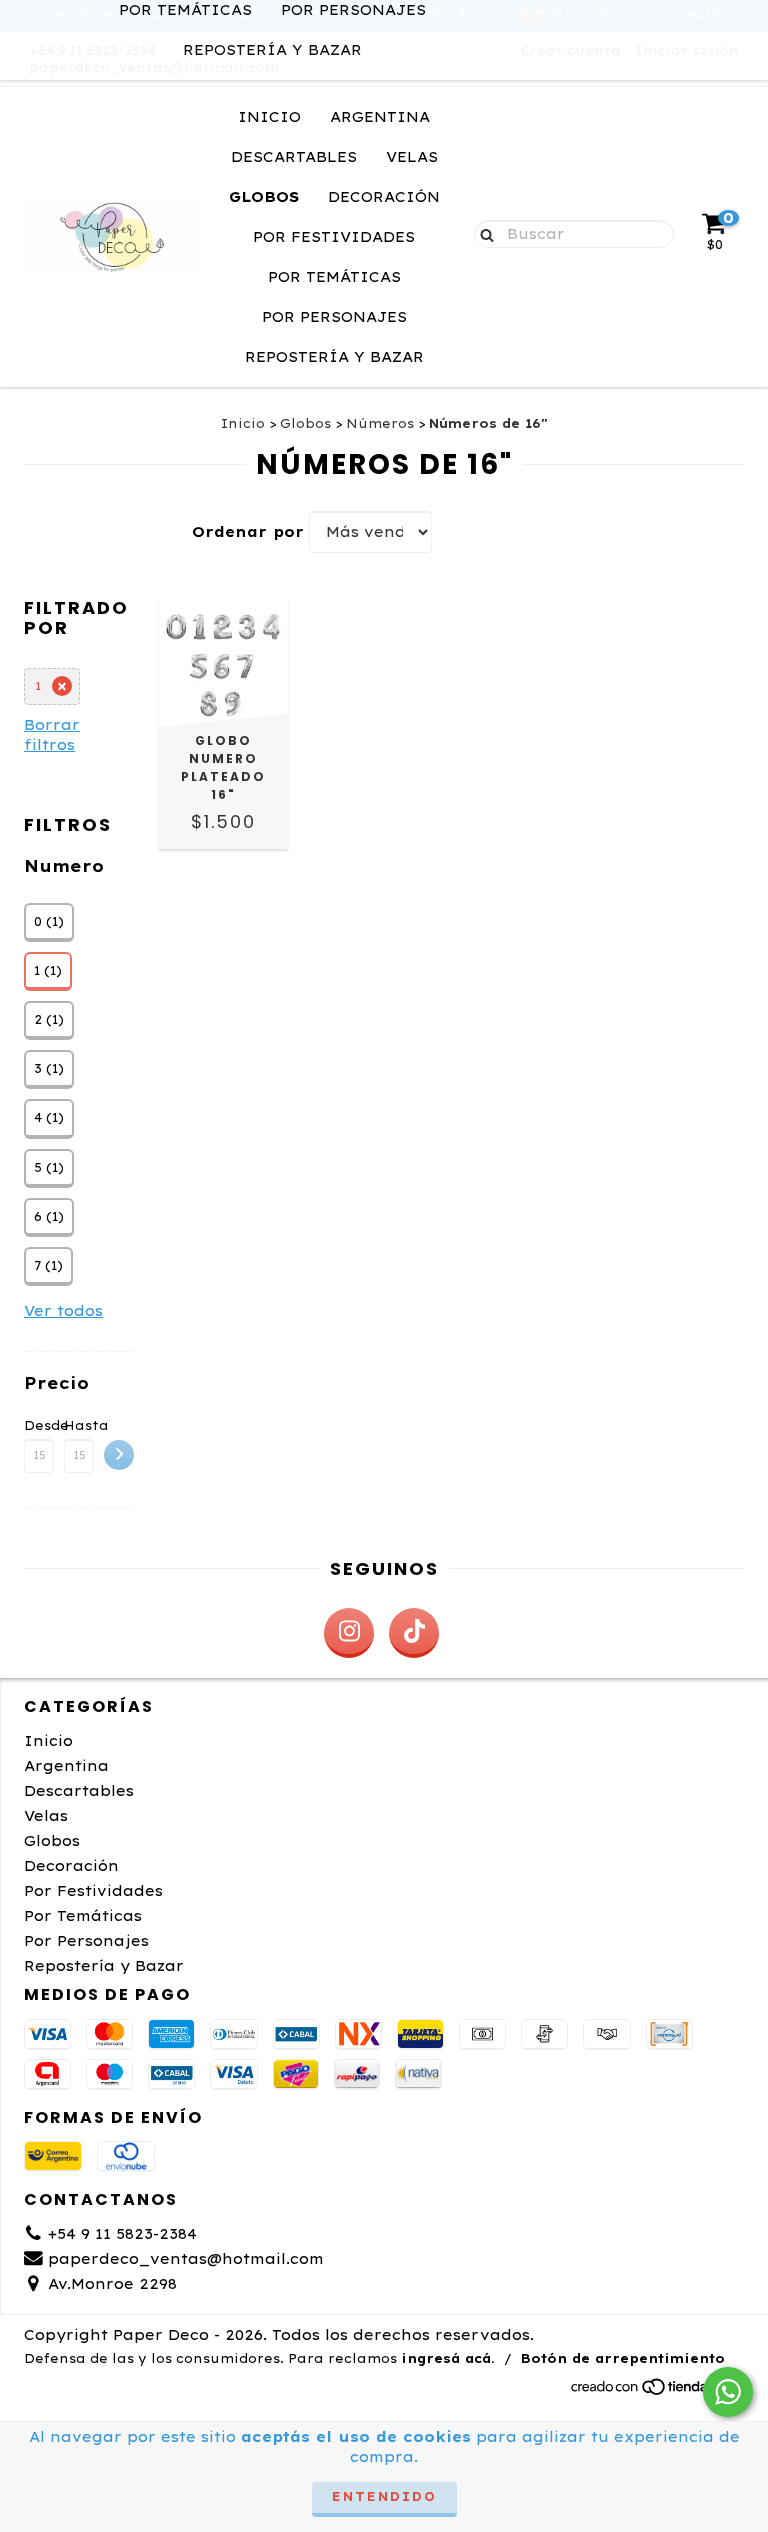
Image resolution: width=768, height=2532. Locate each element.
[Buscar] (482, 233)
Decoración (384, 197)
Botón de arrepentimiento (623, 2358)
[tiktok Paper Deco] (414, 1633)
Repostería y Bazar (272, 50)
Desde (39, 1425)
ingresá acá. (448, 2358)
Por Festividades (334, 237)
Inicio (269, 117)
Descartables (294, 157)
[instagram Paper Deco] (349, 1633)
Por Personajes (334, 317)
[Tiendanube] (656, 2391)
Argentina (380, 117)
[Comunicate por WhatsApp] (728, 2392)
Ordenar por (248, 532)
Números (380, 423)
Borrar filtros (52, 735)
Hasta (79, 1425)
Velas (412, 157)
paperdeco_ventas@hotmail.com (186, 2259)
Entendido (384, 2496)
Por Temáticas (334, 277)
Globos (264, 197)
